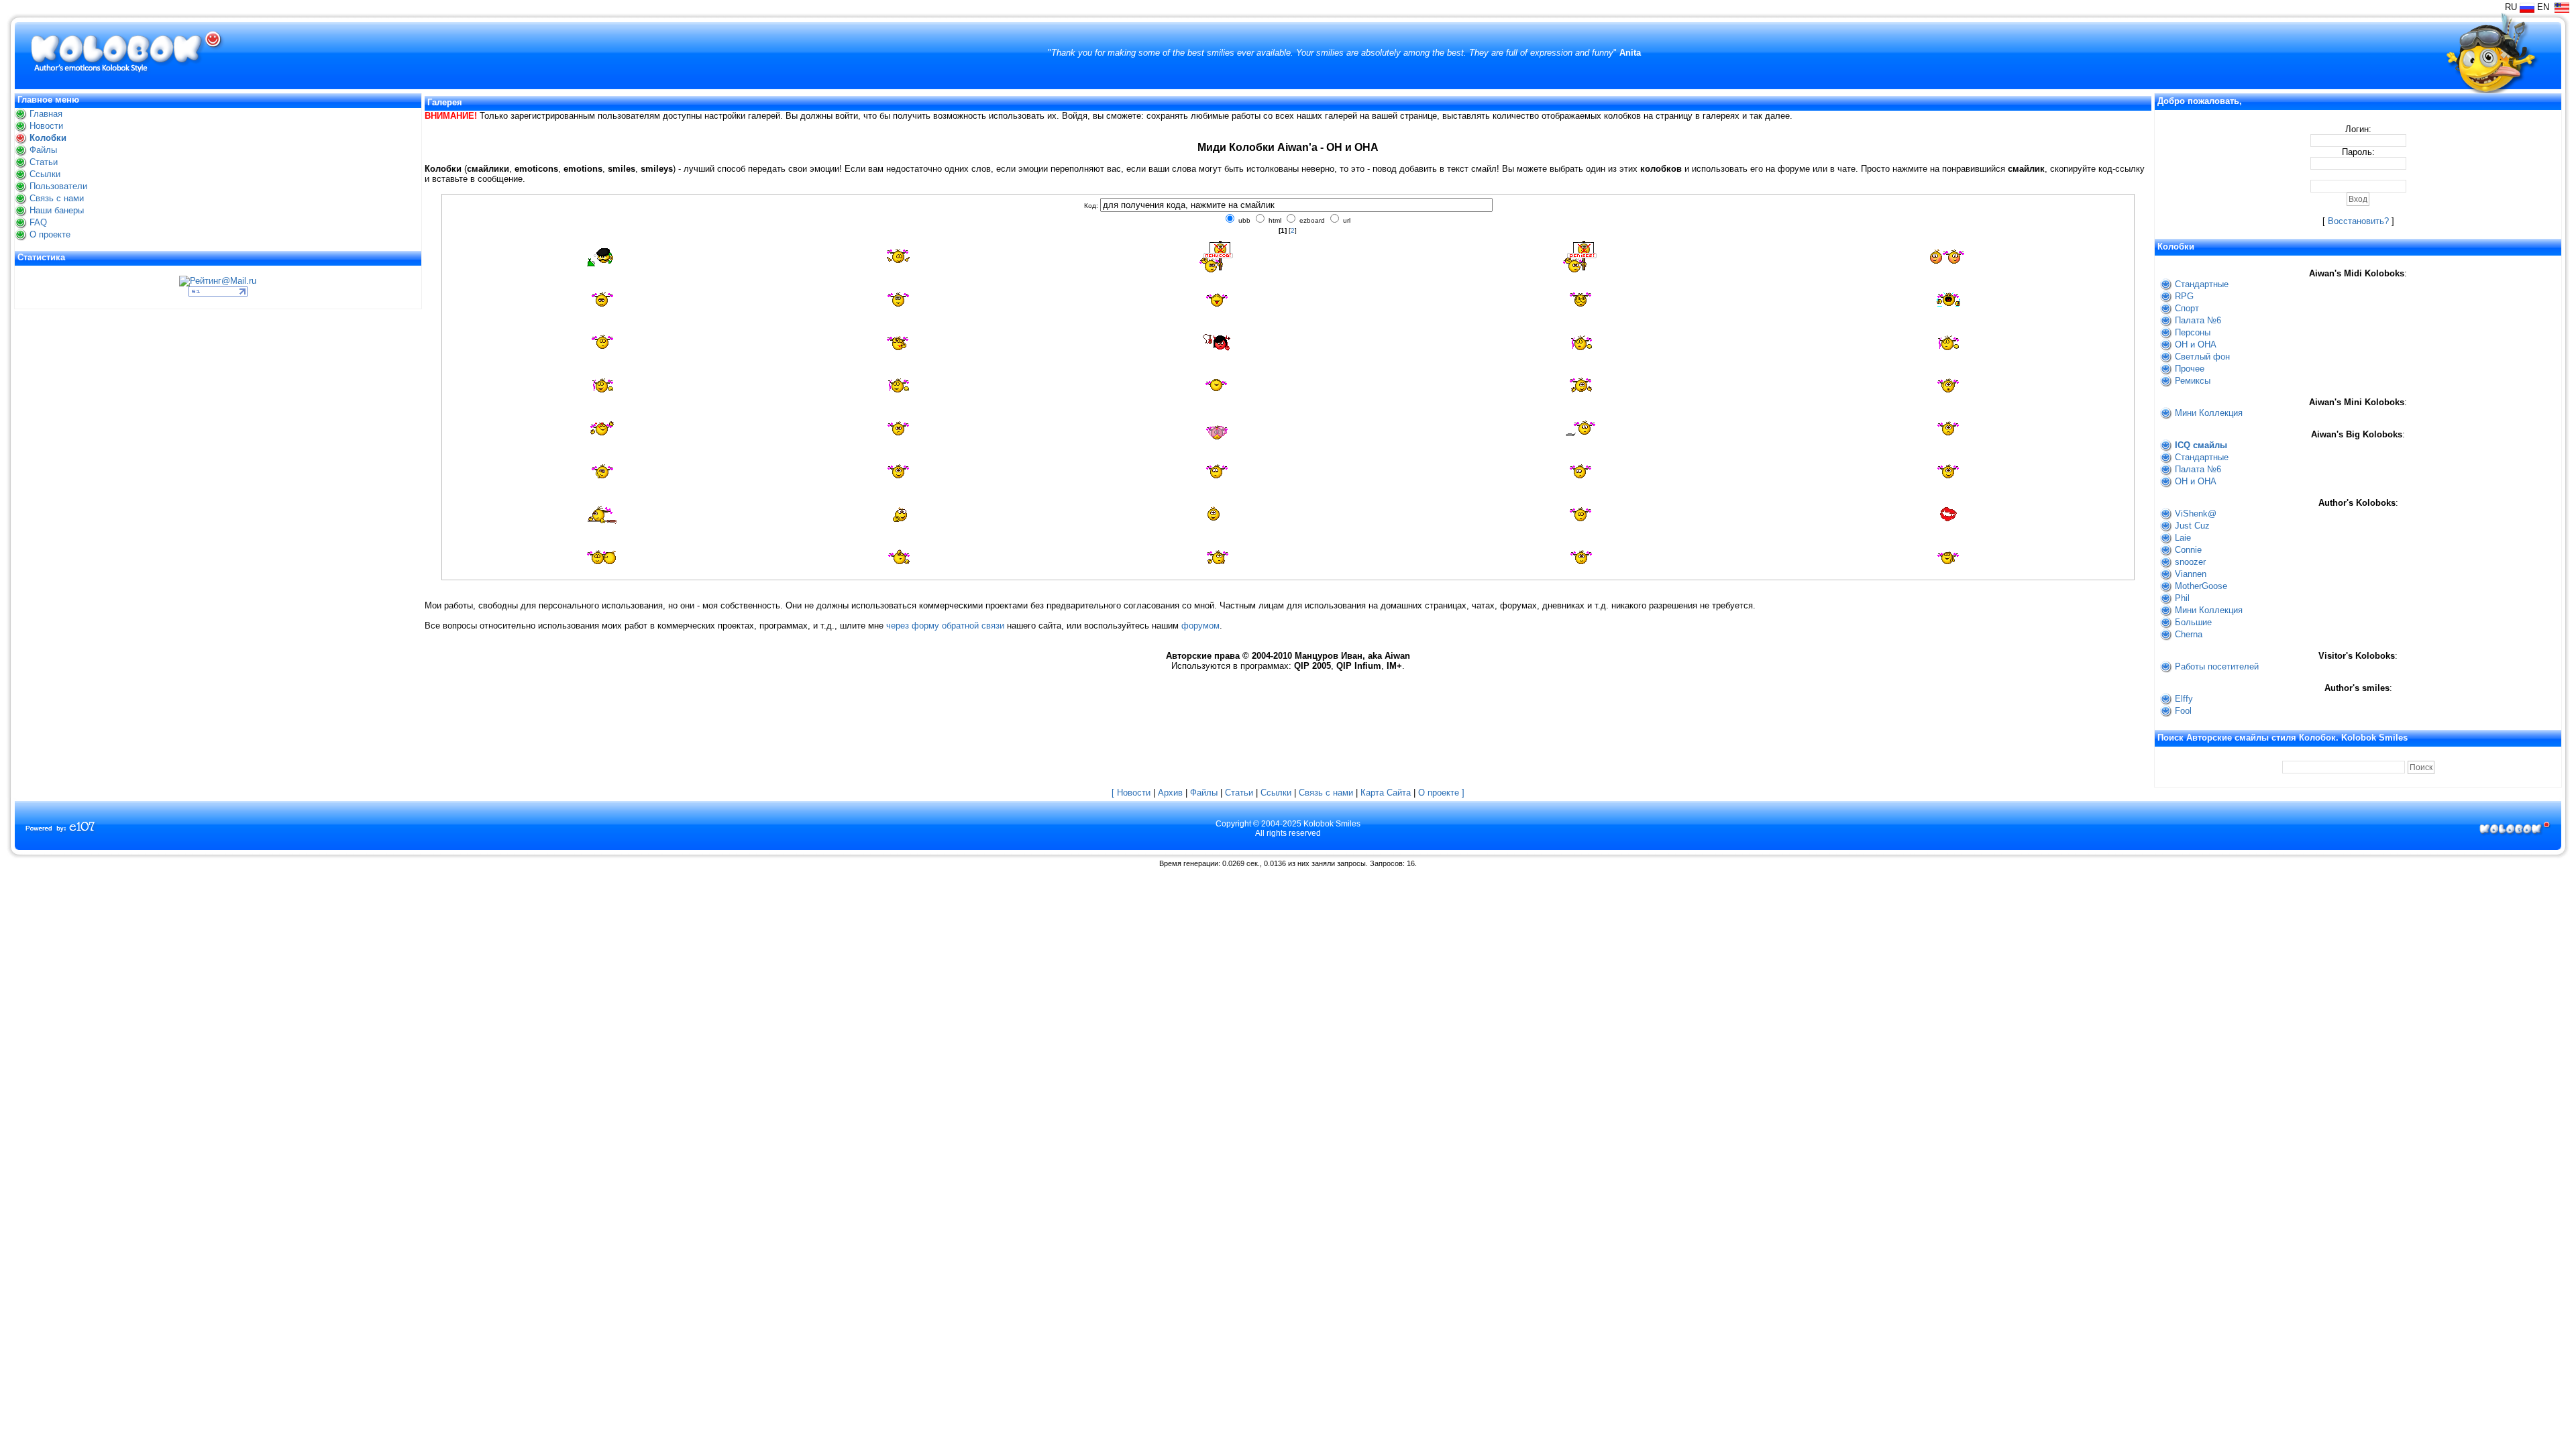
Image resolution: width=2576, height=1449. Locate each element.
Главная (46, 114)
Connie (2188, 550)
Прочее (2190, 369)
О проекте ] (1441, 793)
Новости (46, 126)
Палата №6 (2198, 320)
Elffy (2184, 699)
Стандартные (2202, 284)
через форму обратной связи (945, 626)
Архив (1170, 793)
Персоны (2193, 332)
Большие (2193, 622)
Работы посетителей (2217, 666)
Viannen (2191, 574)
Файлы (43, 150)
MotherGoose (2201, 586)
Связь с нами (57, 198)
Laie (2183, 538)
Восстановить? (2358, 221)
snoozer (2190, 562)
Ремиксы (2193, 381)
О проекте (50, 234)
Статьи (44, 162)
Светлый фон (2202, 357)
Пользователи (58, 186)
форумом (1200, 626)
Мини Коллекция (2209, 413)
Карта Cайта (1386, 793)
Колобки (48, 138)
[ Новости (1131, 793)
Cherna (2189, 634)
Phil (2182, 598)
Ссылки (45, 174)
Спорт (2187, 308)
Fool (2183, 711)
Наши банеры (57, 210)
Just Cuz (2192, 526)
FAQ (38, 222)
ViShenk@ (2196, 514)
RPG (2184, 296)
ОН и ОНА (2196, 344)
